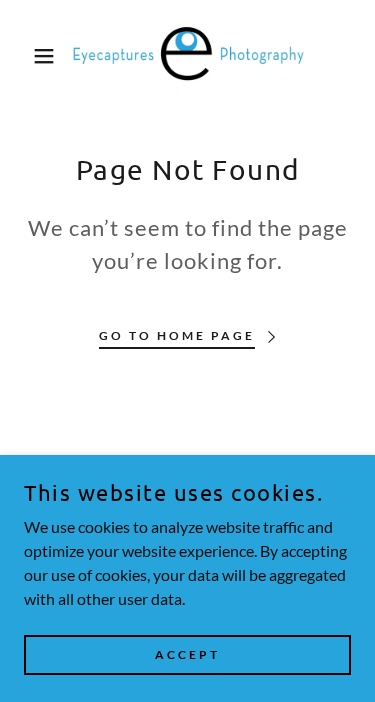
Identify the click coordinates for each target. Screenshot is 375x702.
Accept (187, 654)
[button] (29, 56)
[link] (187, 56)
